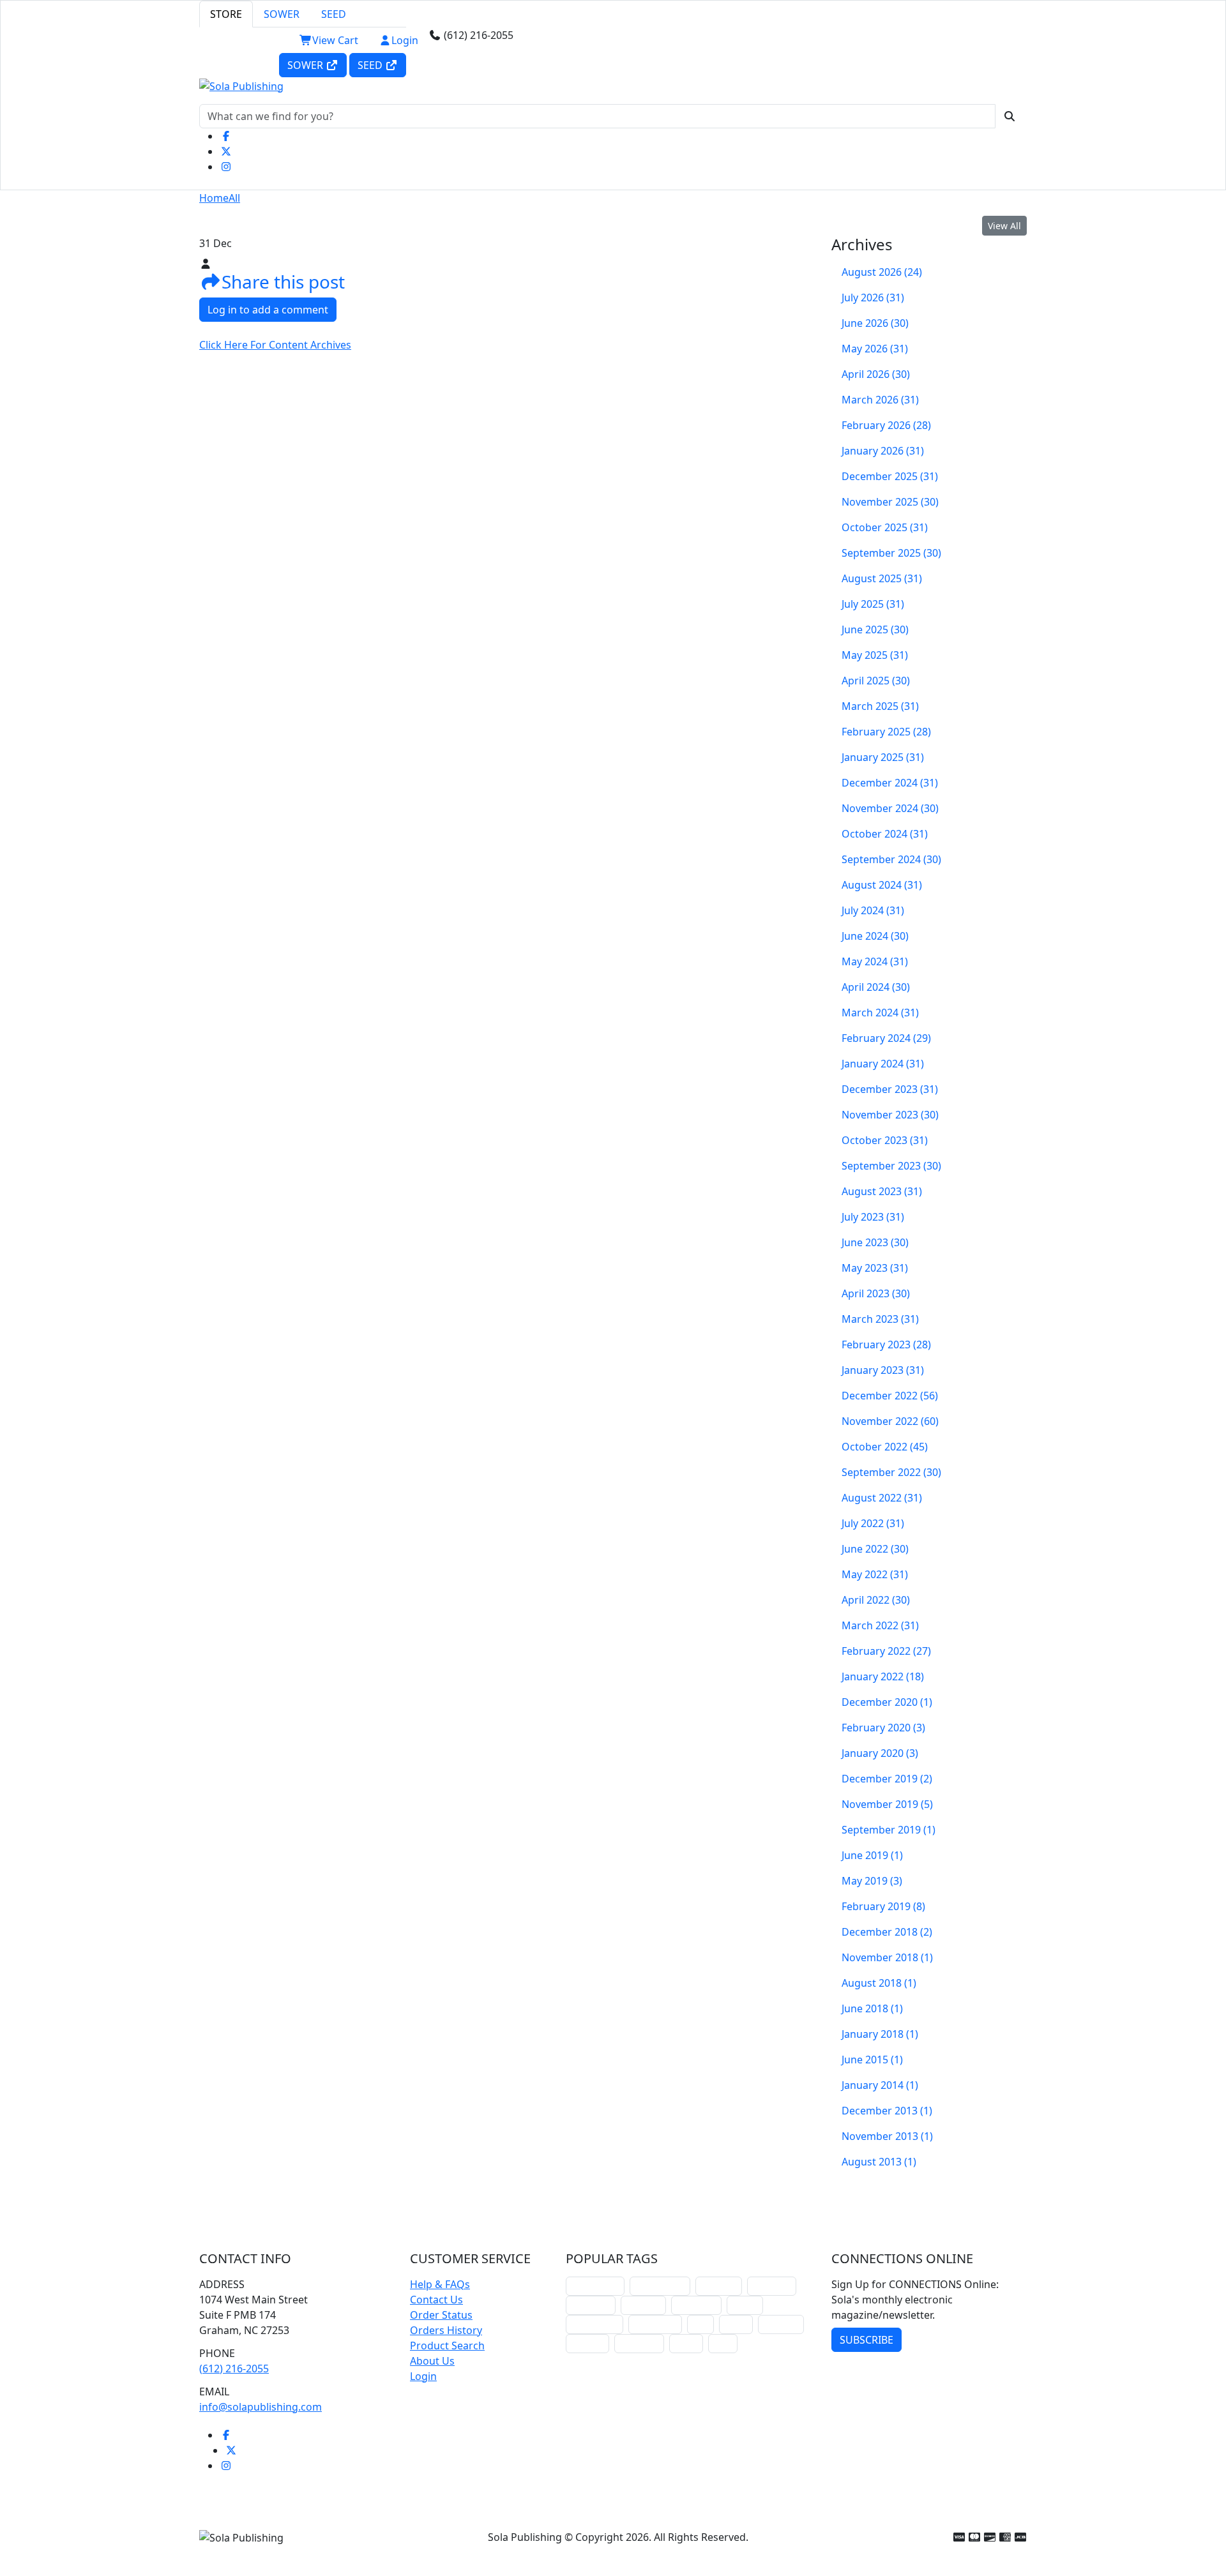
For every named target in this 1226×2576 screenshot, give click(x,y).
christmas (772, 2286)
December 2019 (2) (887, 1779)
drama (745, 2305)
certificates (655, 2324)
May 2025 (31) (875, 655)
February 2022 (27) (886, 1651)
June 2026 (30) (875, 323)
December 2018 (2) (887, 1932)
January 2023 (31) (883, 1370)
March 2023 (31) (880, 1319)
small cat (781, 2324)
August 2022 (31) (882, 1498)
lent (700, 2324)
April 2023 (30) (876, 1293)
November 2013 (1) (887, 2136)
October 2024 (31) (885, 834)
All (234, 198)
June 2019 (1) (872, 1855)
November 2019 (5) (887, 1804)
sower (686, 2343)
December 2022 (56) (890, 1396)
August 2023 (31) (882, 1191)
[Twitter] (226, 151)
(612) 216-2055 (234, 2369)
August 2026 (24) (882, 272)
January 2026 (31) (883, 451)
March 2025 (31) (880, 706)
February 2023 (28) (886, 1344)
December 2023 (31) (890, 1089)
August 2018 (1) (879, 1983)
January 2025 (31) (883, 757)
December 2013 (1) (887, 2111)
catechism (696, 2305)
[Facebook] (226, 136)
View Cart (335, 40)
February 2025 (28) (886, 732)
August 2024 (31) (882, 885)
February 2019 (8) (883, 1906)
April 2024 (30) (876, 987)
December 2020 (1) (887, 1702)
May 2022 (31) (875, 1574)
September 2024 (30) (891, 859)
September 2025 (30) (891, 553)
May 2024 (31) (875, 961)
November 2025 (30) (890, 502)
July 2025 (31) (873, 604)
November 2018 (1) (887, 1957)
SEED (334, 14)
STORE (226, 14)
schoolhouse (595, 2286)
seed (723, 2343)
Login (405, 40)
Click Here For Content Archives (275, 345)
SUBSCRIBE (867, 2340)
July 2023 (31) (873, 1217)
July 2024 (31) (873, 910)
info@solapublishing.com (261, 2407)
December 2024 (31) (890, 783)
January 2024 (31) (883, 1064)
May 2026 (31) (875, 349)
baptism (587, 2343)
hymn (736, 2324)
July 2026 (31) (873, 298)
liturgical (719, 2286)
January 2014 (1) (880, 2085)
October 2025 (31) (885, 527)
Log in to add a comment (268, 310)
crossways (639, 2343)
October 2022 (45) (885, 1447)
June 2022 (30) (875, 1549)
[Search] (1010, 116)
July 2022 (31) (873, 1523)
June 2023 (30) (875, 1242)
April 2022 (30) (876, 1600)
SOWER (282, 14)
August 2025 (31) (882, 578)
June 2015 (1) (872, 2060)
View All (1004, 226)
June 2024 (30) (875, 936)
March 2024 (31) (880, 1013)
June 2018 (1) (872, 2008)
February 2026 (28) (886, 425)
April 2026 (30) (876, 374)
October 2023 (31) (885, 1140)
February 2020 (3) (883, 1728)
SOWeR (306, 65)
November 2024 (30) (890, 808)
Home (214, 198)
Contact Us (436, 2300)
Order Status (441, 2315)
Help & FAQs (440, 2284)
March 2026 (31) (880, 400)
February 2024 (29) (886, 1038)
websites (643, 2305)
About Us (432, 2361)
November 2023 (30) (890, 1115)
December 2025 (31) (890, 476)
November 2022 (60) (890, 1421)
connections (594, 2324)
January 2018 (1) (880, 2034)
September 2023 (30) (891, 1166)
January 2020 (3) (880, 1753)
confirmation (660, 2286)
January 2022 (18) (883, 1676)
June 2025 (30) (875, 629)
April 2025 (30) (876, 681)
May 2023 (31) (875, 1268)
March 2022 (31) (880, 1625)
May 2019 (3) (872, 1881)
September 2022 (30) (891, 1472)
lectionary (591, 2305)
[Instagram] (226, 167)
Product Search (447, 2346)
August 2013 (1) (879, 2162)
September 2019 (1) (889, 1830)
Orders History (446, 2330)
